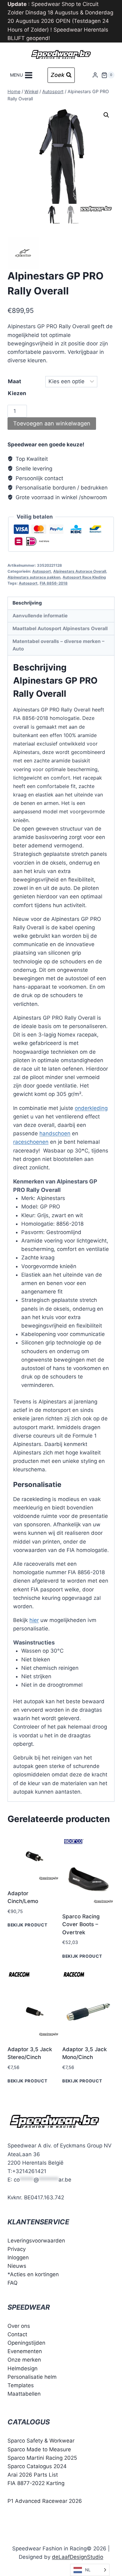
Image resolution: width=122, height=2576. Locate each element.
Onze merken (24, 2360)
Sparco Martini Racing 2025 (42, 2458)
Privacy (17, 2249)
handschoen (55, 1133)
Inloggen (18, 2257)
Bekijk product (28, 1925)
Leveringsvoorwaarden (36, 2241)
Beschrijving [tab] (27, 603)
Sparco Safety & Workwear (41, 2441)
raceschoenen (31, 1142)
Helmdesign (23, 2368)
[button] (106, 115)
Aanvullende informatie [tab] (40, 616)
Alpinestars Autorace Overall (80, 571)
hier (34, 1620)
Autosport (42, 571)
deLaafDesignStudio (78, 2557)
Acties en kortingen (34, 2274)
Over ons (19, 2326)
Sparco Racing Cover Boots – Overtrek (81, 1924)
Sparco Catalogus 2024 (37, 2466)
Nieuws (17, 2266)
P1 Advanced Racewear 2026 (45, 2501)
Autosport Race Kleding (84, 577)
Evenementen (25, 2351)
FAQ (13, 2283)
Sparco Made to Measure (39, 2449)
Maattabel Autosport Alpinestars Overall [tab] (60, 628)
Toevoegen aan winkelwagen (52, 423)
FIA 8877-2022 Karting (36, 2483)
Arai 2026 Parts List (33, 2475)
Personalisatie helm (32, 2377)
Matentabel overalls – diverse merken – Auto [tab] (58, 645)
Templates (21, 2385)
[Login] (95, 75)
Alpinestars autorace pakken (34, 577)
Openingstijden (26, 2343)
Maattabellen (24, 2394)
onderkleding (91, 1108)
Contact (17, 2334)
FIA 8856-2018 (54, 583)
